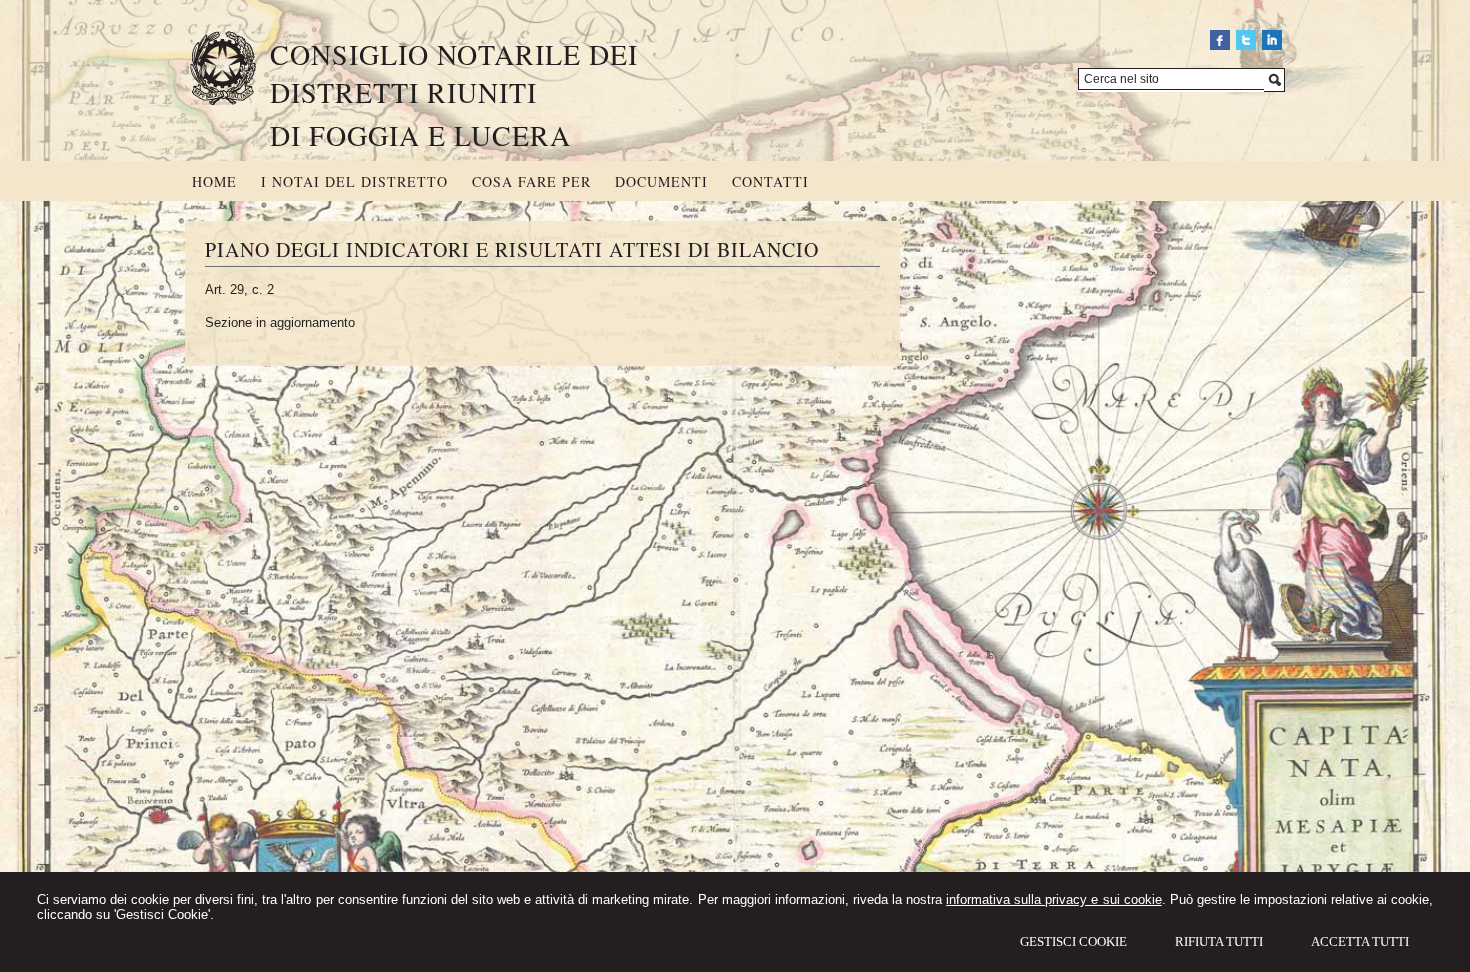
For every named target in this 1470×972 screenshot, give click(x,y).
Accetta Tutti (1360, 941)
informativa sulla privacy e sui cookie (1053, 899)
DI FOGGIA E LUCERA (420, 135)
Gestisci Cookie (1073, 941)
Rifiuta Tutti (1219, 941)
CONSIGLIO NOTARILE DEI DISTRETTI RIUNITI (454, 73)
